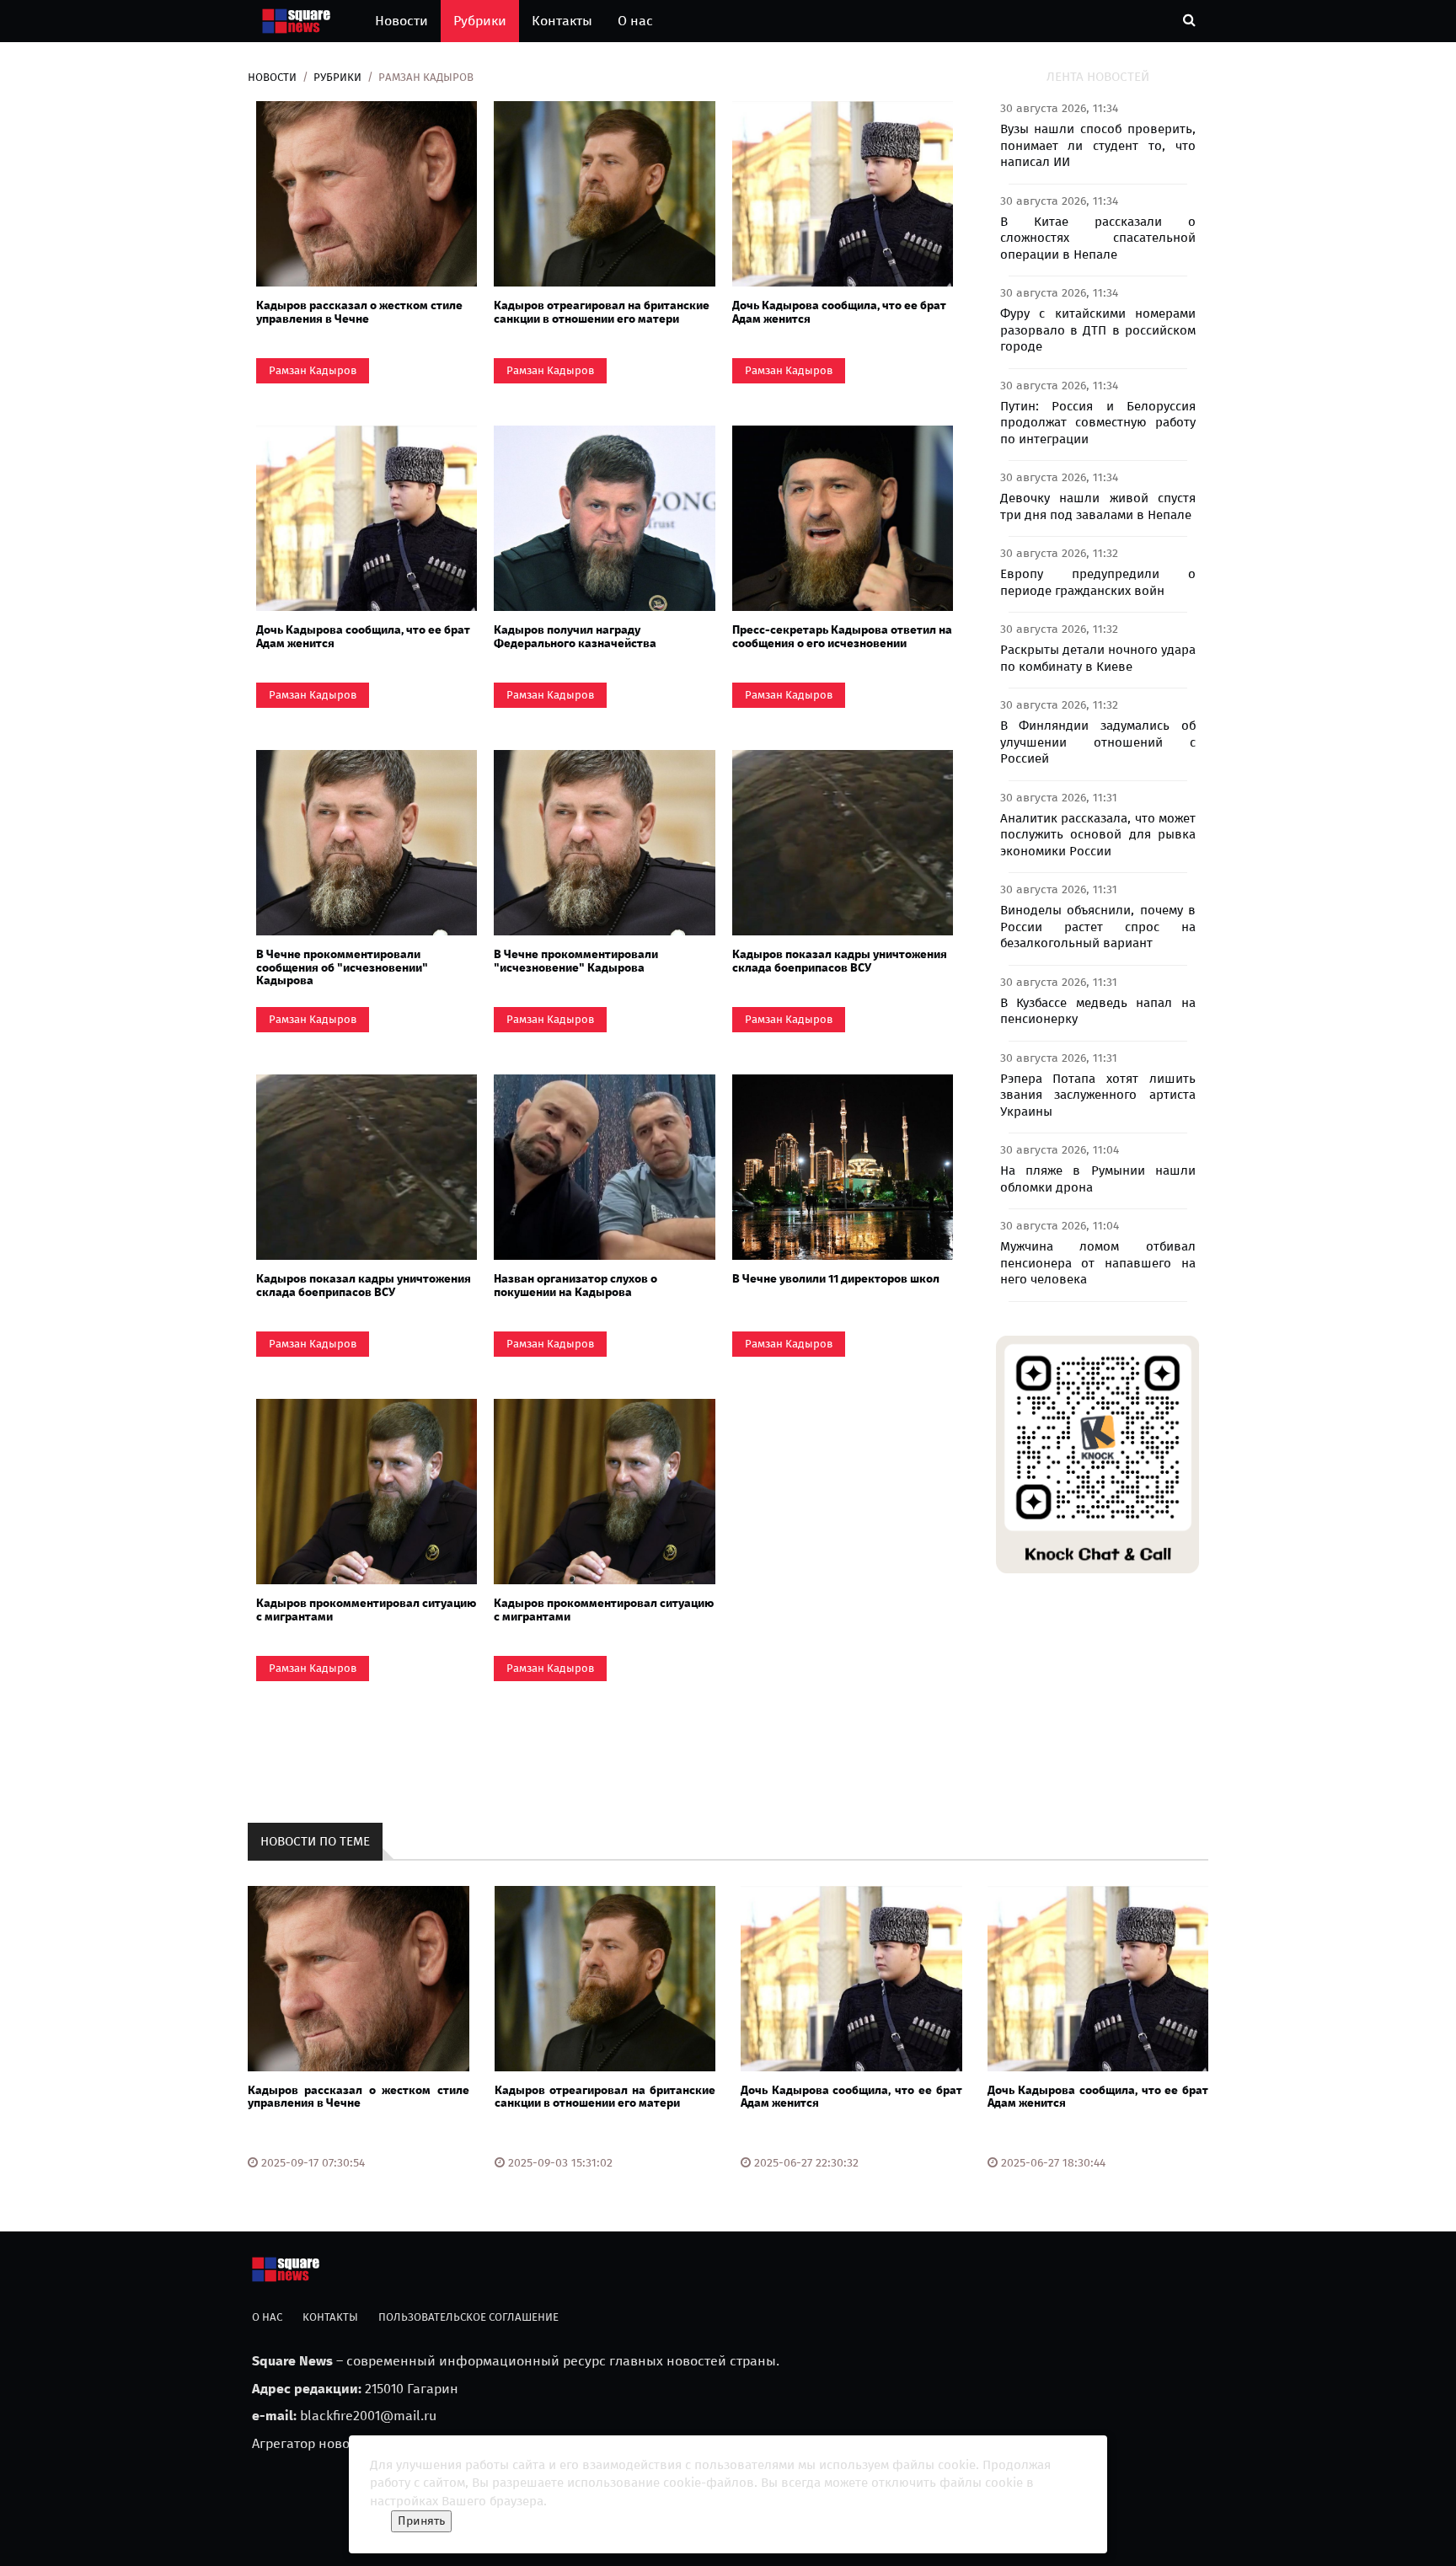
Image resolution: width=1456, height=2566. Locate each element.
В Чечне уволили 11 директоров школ (836, 1279)
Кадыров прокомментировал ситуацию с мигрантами (366, 1610)
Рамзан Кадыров (313, 370)
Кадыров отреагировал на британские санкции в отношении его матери (602, 312)
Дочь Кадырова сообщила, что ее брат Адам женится (839, 312)
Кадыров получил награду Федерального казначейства (575, 636)
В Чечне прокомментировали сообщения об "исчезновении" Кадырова (342, 967)
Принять (421, 2521)
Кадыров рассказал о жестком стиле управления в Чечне (359, 312)
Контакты (562, 21)
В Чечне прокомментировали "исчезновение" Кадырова (576, 961)
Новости (401, 21)
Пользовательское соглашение (468, 2317)
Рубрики (480, 21)
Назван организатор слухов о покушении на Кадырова (575, 1285)
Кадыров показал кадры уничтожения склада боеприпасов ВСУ (840, 961)
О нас (635, 21)
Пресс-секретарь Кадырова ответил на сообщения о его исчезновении (842, 636)
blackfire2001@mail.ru (368, 2416)
